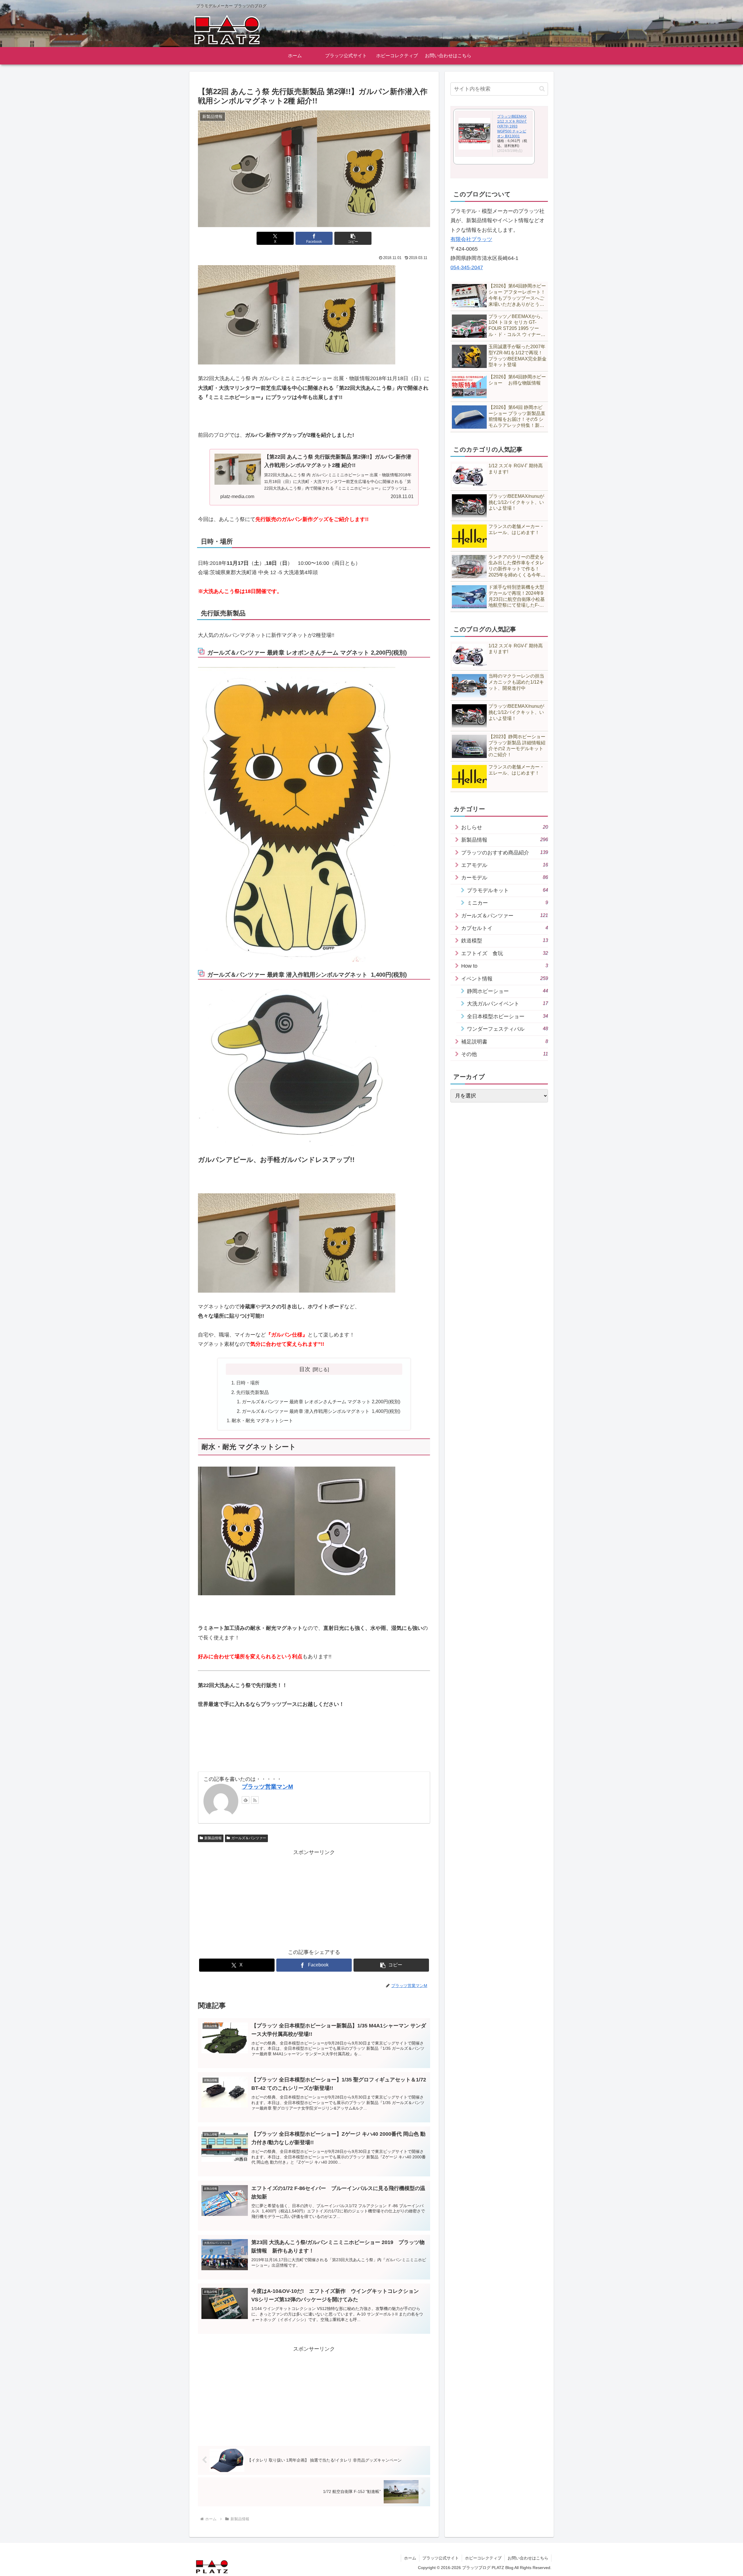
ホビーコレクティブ (483, 2558)
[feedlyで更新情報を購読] (246, 1800)
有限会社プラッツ (471, 239)
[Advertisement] (314, 1898)
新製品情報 (213, 1838)
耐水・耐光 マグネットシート (262, 1420)
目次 (305, 1369)
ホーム (410, 2558)
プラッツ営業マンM (267, 1787)
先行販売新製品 (253, 1392)
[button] (353, 238)
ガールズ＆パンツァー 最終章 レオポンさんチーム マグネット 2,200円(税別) (321, 1402)
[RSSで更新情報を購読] (255, 1800)
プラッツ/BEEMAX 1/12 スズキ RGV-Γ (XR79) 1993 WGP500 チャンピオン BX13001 (512, 126)
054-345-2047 (467, 267)
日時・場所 (248, 1383)
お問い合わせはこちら (528, 2558)
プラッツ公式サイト (441, 2558)
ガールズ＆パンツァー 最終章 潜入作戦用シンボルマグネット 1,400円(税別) (321, 1411)
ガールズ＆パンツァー (249, 1838)
